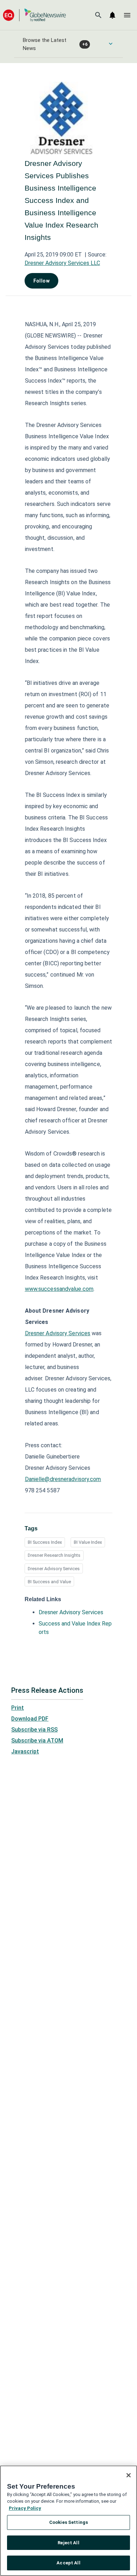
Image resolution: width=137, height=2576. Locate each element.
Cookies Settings (68, 2522)
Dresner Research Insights (54, 1555)
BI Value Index (88, 1542)
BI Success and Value (49, 1582)
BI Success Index (45, 1542)
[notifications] (112, 15)
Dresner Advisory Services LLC (62, 263)
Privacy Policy (25, 2508)
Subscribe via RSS (34, 1730)
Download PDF (30, 1719)
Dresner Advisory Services (54, 1569)
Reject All (68, 2543)
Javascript (25, 1751)
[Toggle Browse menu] (111, 44)
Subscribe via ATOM (37, 1741)
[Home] (34, 15)
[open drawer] (127, 15)
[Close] (129, 2475)
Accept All (68, 2563)
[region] (68, 2521)
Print (18, 1708)
